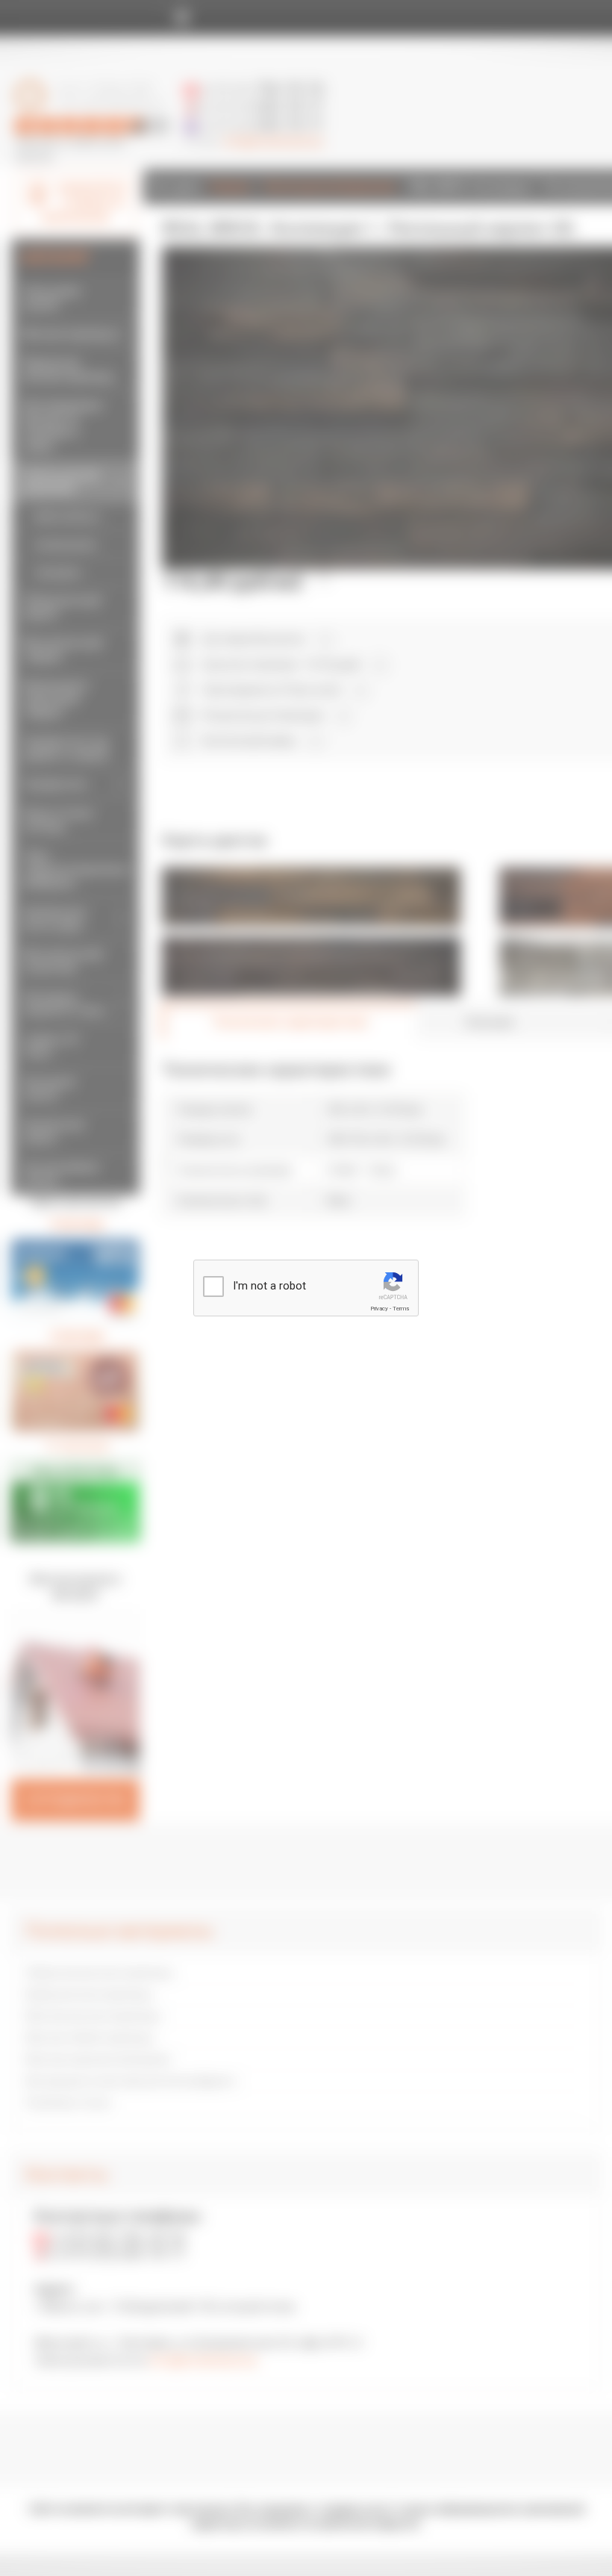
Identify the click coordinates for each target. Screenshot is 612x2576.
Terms (401, 1309)
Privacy (379, 1309)
